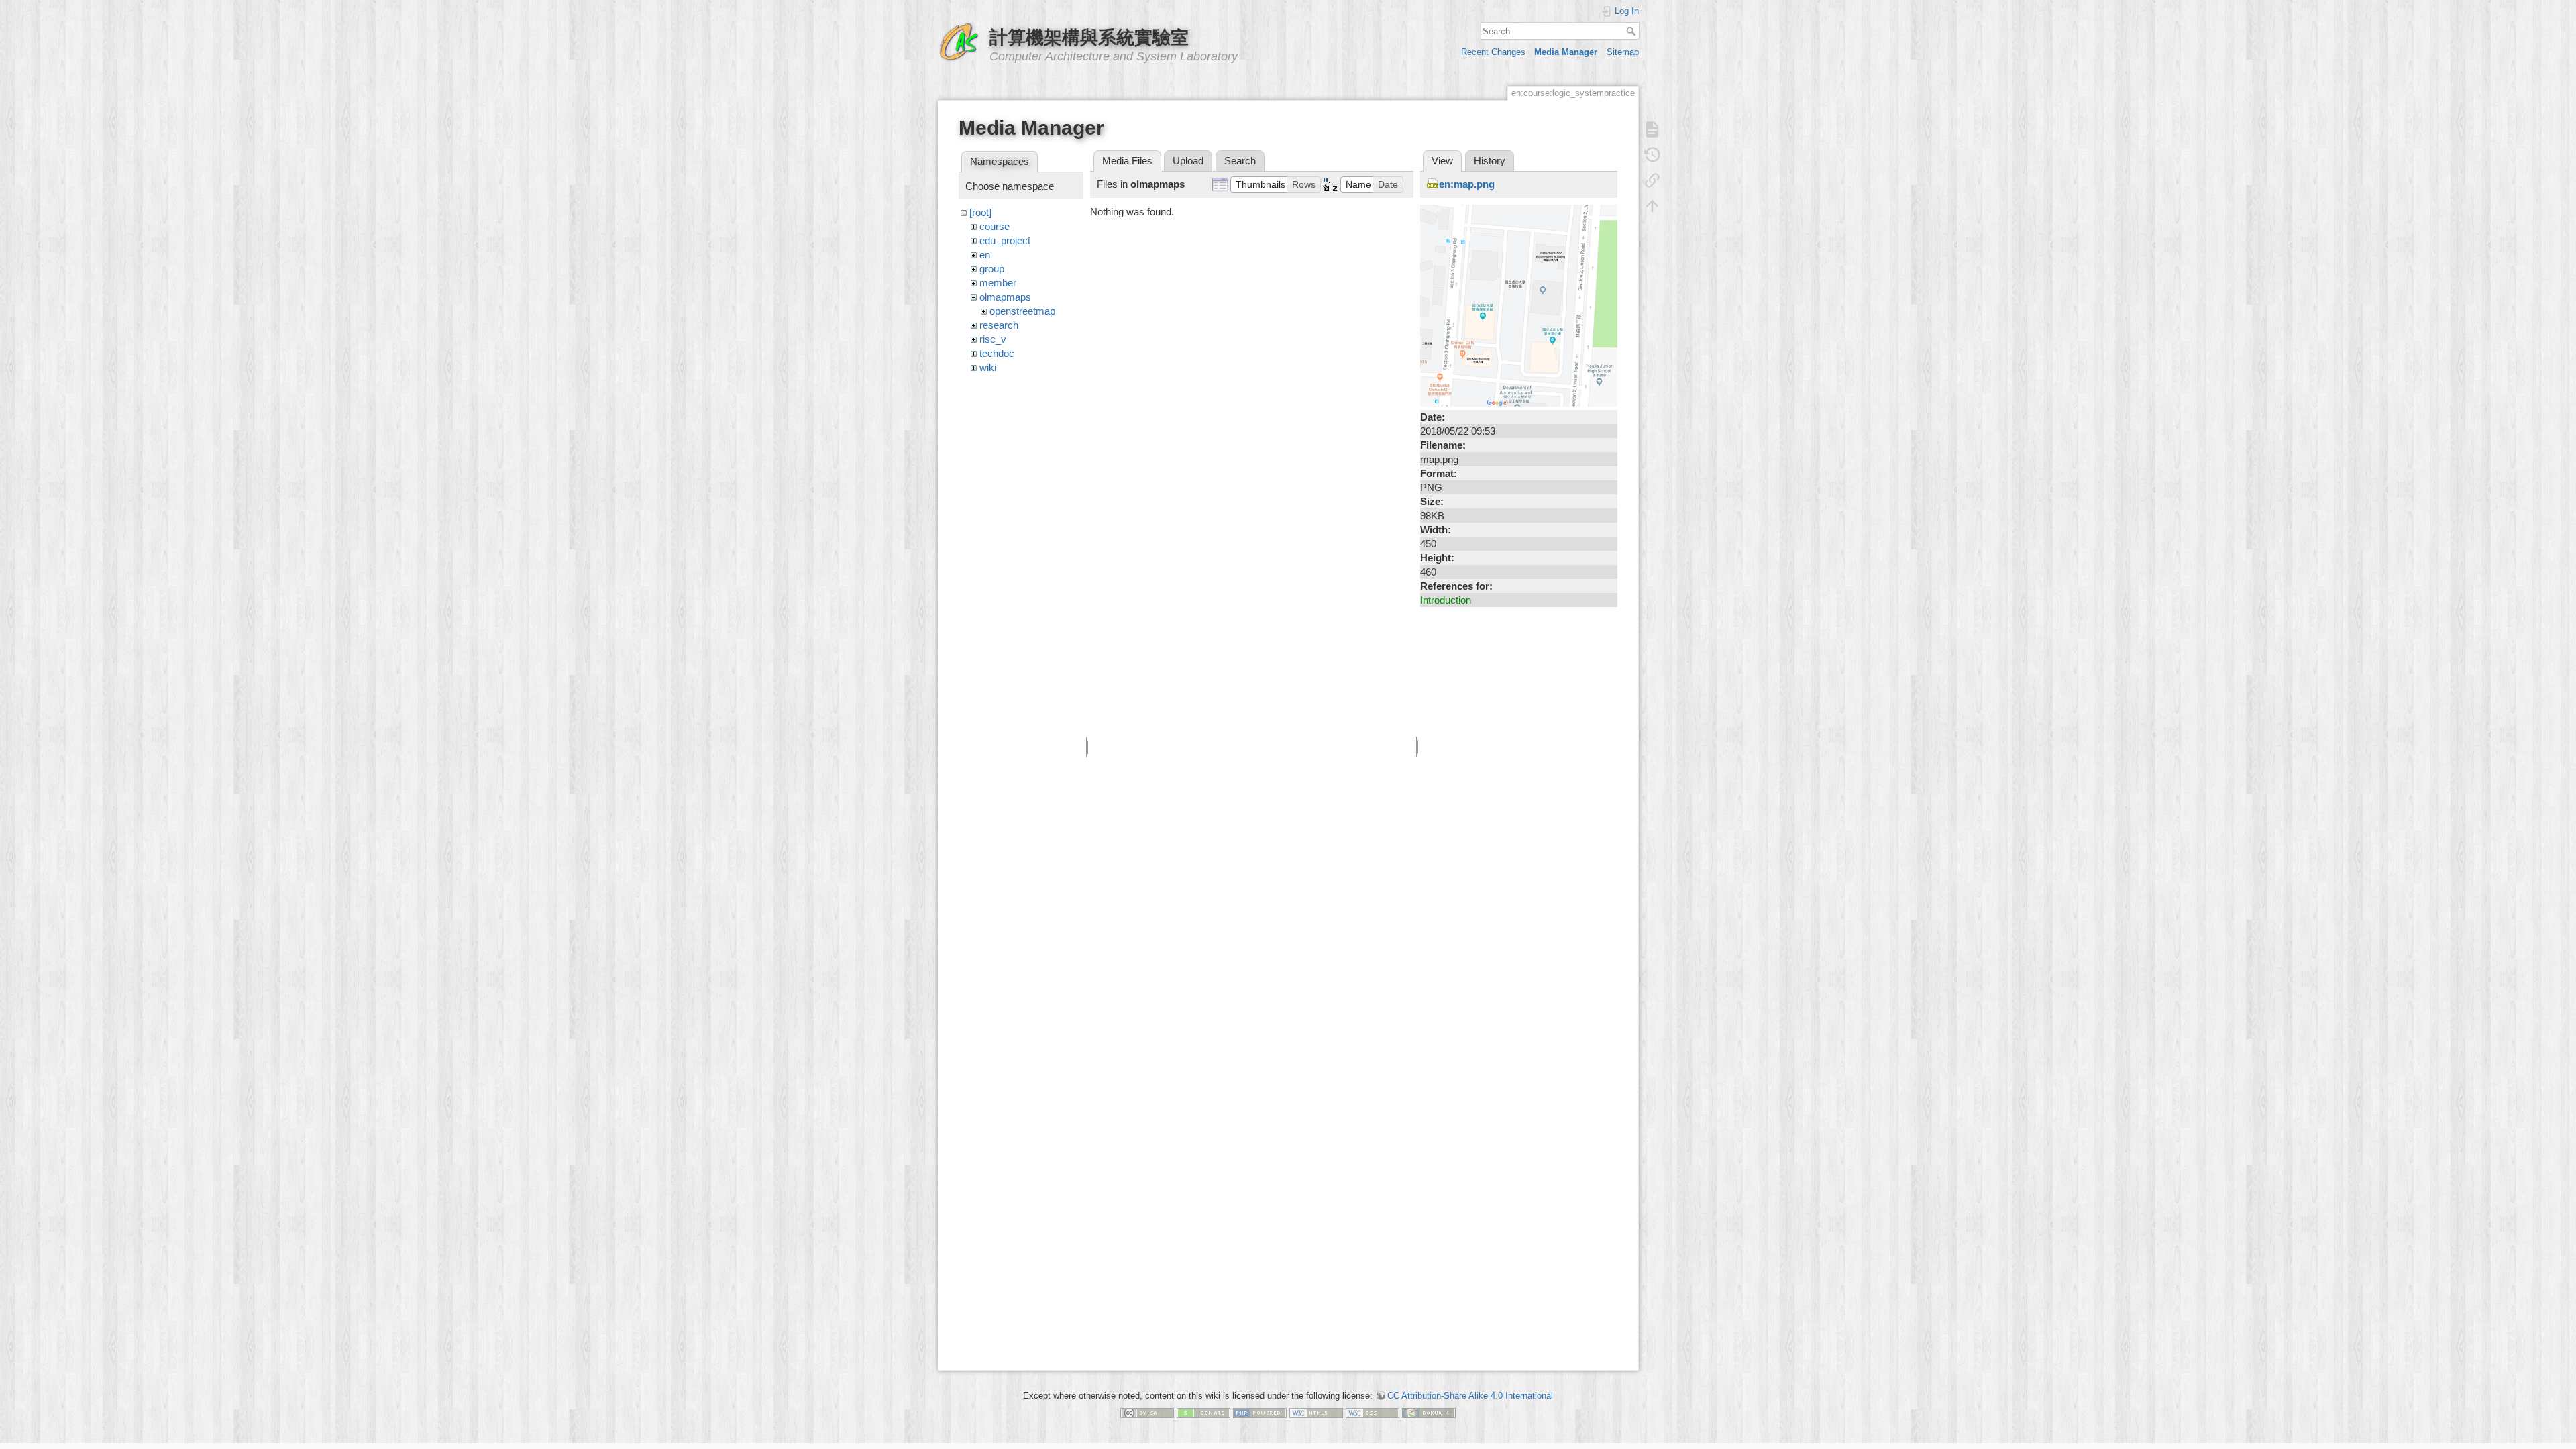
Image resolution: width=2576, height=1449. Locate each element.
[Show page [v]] (1652, 129)
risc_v (993, 339)
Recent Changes (1493, 52)
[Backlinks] (1652, 180)
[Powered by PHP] (1260, 1412)
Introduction (1446, 600)
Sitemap (1623, 52)
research (999, 325)
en (985, 255)
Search (1632, 31)
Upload (1188, 161)
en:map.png (1467, 184)
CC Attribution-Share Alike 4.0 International (1470, 1396)
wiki (988, 367)
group (992, 269)
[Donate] (1203, 1412)
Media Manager (1566, 52)
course (995, 226)
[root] (980, 212)
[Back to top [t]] (1652, 206)
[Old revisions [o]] (1652, 155)
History (1490, 161)
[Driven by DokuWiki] (1429, 1412)
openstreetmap (1022, 311)
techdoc (997, 353)
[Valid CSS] (1373, 1412)
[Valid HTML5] (1316, 1412)
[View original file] (1519, 305)
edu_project (1005, 240)
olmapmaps (1005, 297)
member (998, 283)
